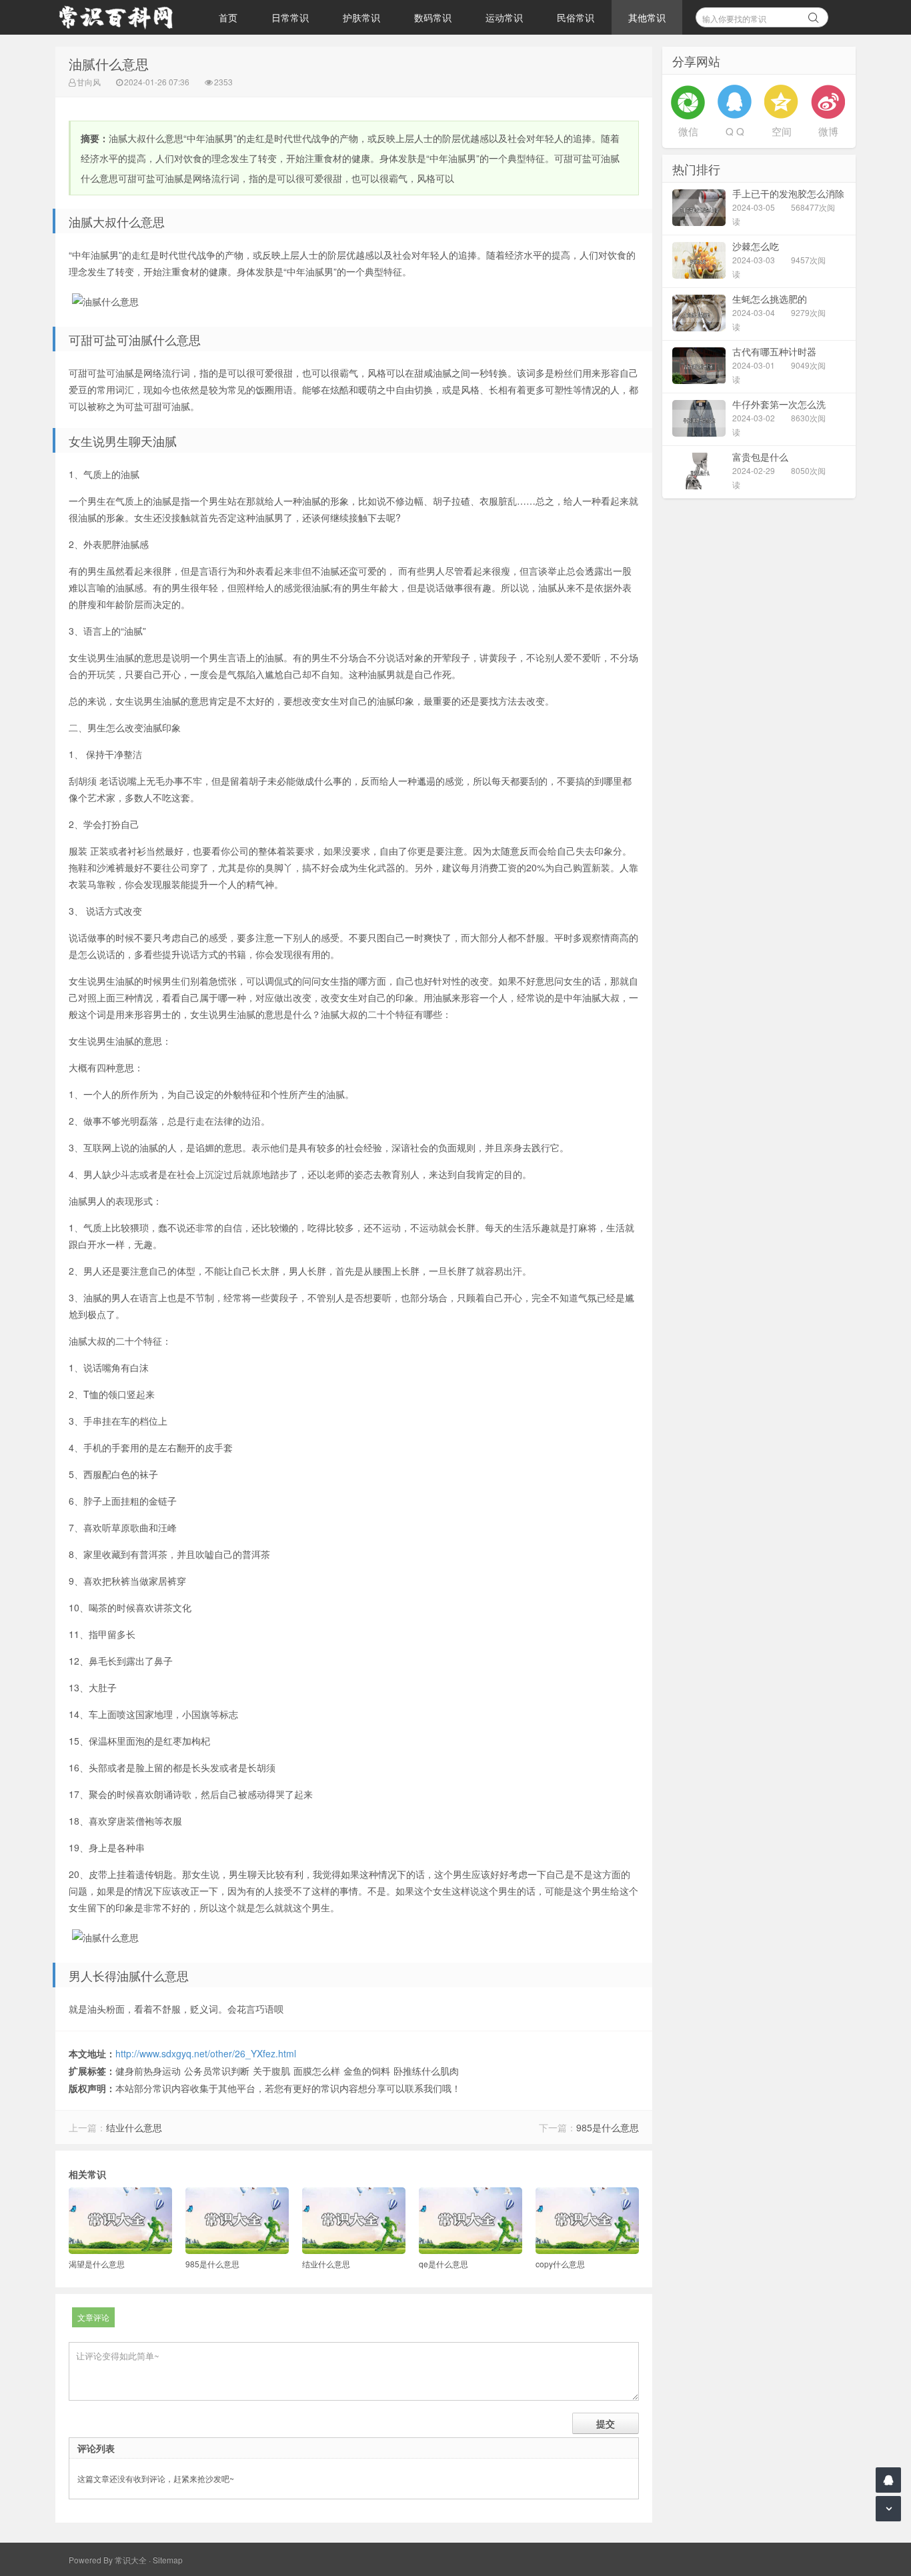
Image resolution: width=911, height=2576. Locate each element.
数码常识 (433, 17)
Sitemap (168, 2560)
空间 (782, 131)
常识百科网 (122, 17)
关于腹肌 (271, 2071)
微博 (828, 131)
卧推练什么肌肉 (426, 2071)
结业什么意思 (134, 2127)
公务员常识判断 (217, 2071)
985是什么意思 (608, 2127)
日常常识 (290, 17)
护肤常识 (361, 17)
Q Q (735, 131)
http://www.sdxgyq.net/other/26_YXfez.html (206, 2053)
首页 (228, 17)
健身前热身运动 (148, 2071)
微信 (688, 131)
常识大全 (131, 2560)
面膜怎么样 (317, 2071)
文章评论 (93, 2317)
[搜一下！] (814, 15)
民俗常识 (576, 17)
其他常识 (647, 17)
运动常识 (504, 17)
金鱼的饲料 (367, 2071)
